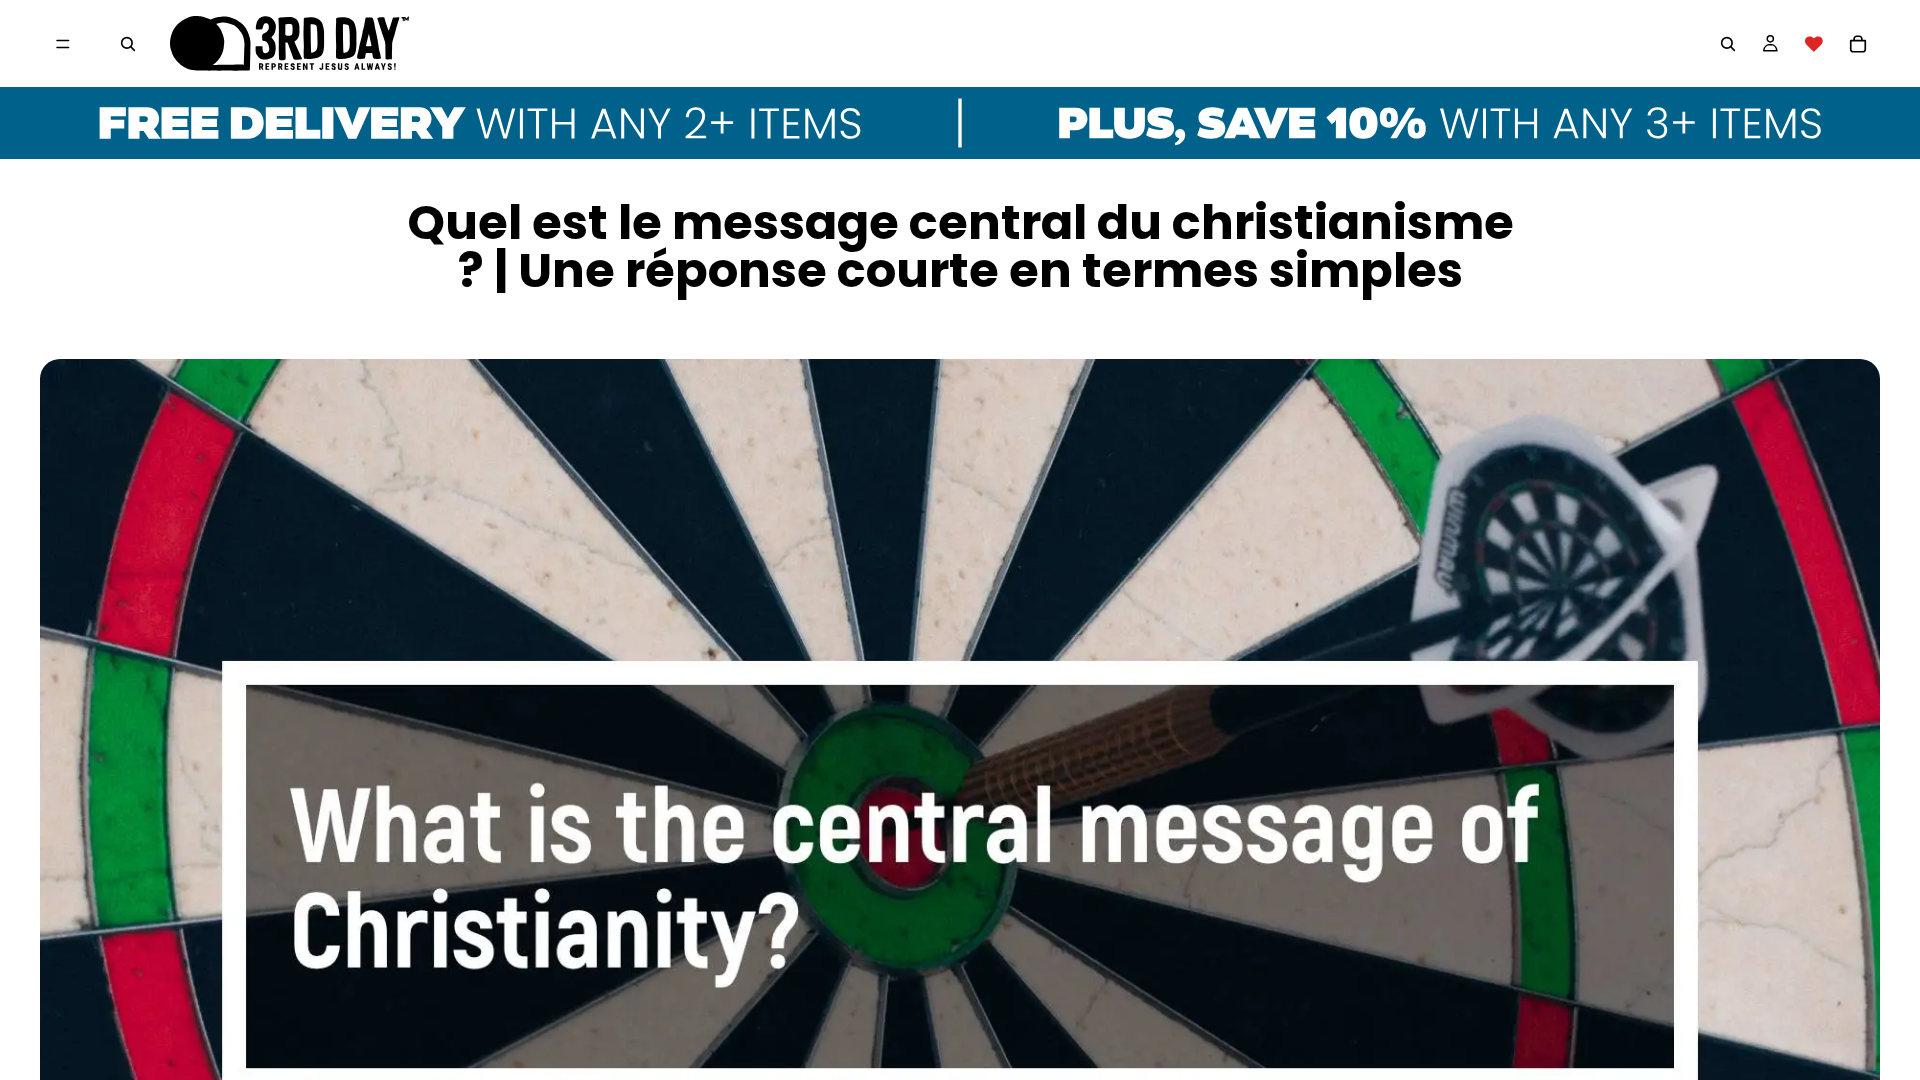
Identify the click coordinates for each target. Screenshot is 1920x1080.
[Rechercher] (128, 44)
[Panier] (1858, 44)
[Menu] (63, 44)
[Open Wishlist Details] (1814, 44)
